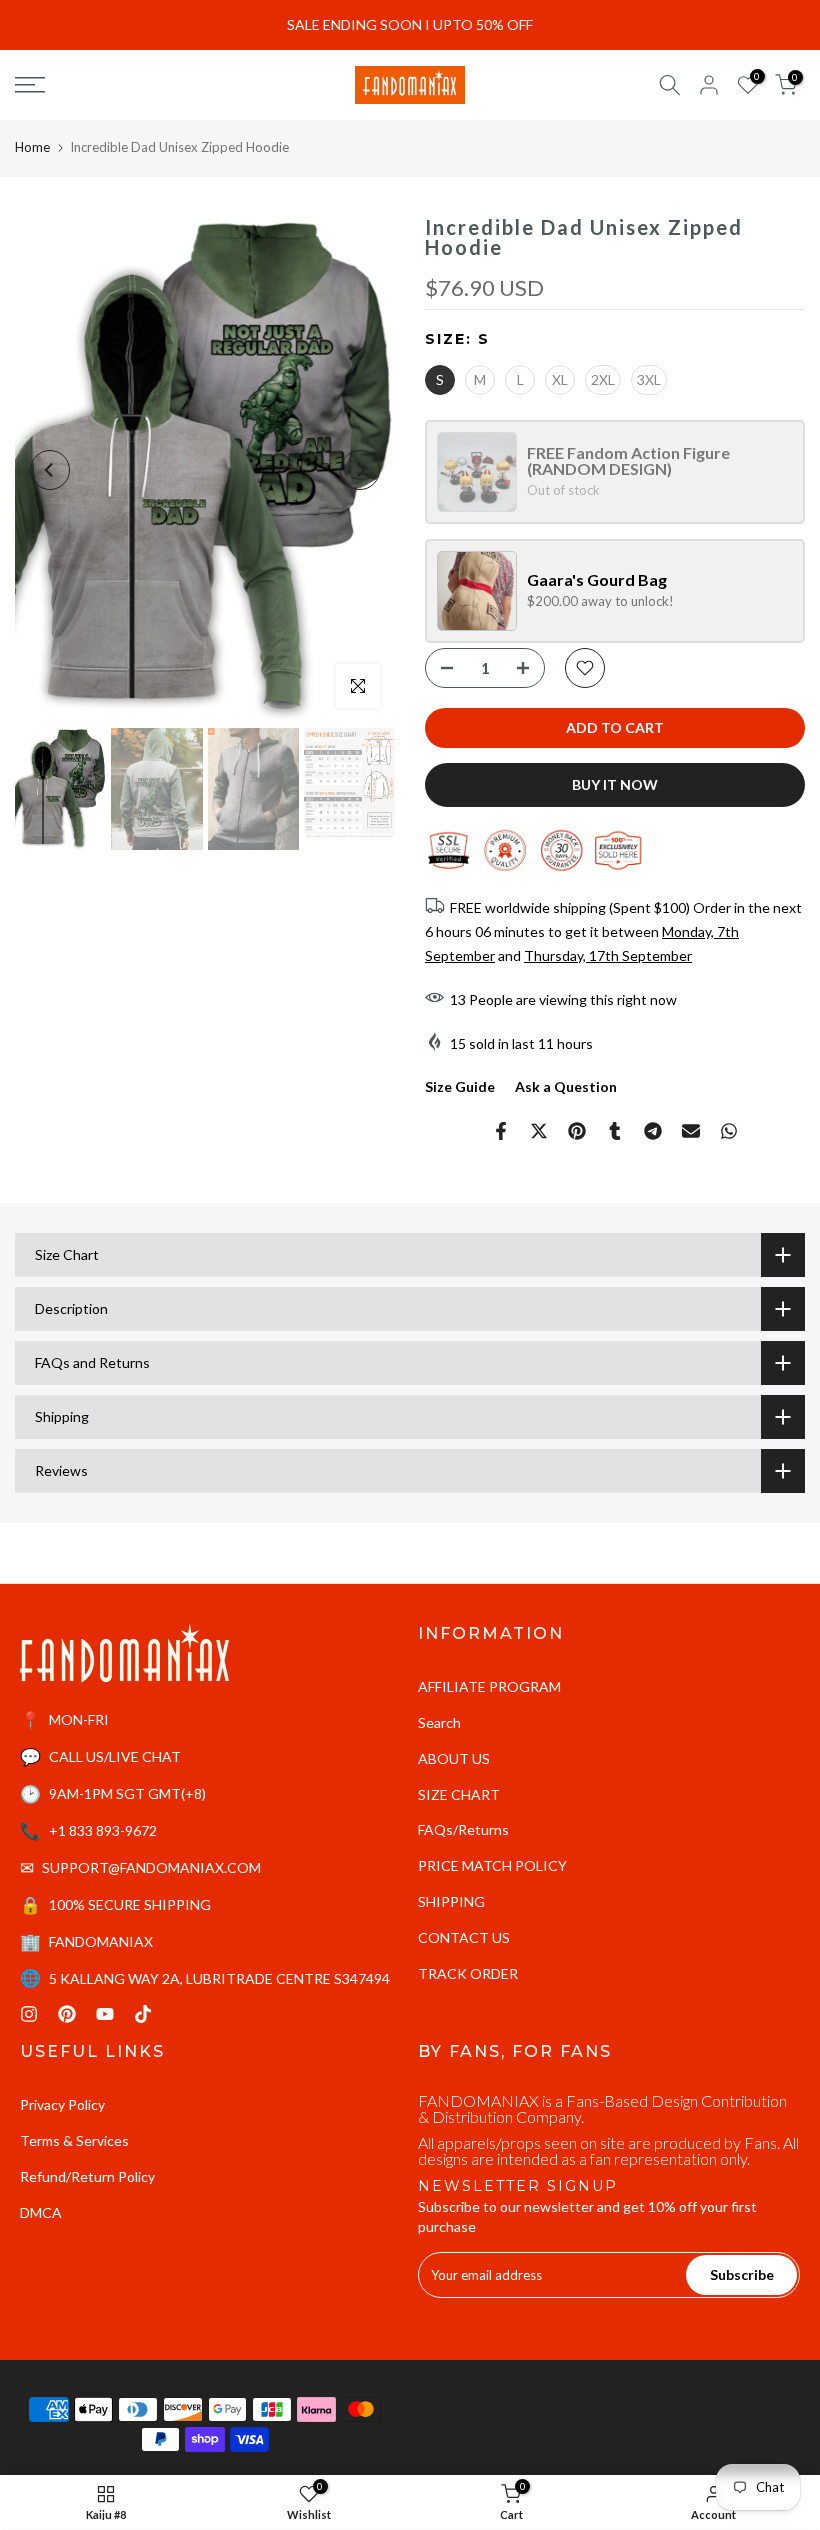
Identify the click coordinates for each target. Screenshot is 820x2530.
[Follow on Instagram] (29, 2014)
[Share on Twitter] (539, 1131)
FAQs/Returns (463, 1829)
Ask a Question (566, 1086)
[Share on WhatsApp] (729, 1131)
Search (439, 1722)
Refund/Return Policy (87, 2176)
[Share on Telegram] (653, 1131)
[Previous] (50, 470)
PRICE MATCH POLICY (492, 1865)
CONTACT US (464, 1937)
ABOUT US (454, 1758)
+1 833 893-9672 (103, 1830)
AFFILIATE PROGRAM (489, 1686)
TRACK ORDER (468, 1973)
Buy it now (615, 784)
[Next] (360, 470)
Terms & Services (74, 2140)
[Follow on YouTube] (105, 2014)
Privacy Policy (62, 2104)
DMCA (41, 2212)
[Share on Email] (691, 1131)
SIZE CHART (459, 1794)
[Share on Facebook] (501, 1131)
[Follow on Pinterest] (67, 2014)
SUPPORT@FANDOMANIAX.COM (151, 1867)
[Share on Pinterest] (577, 1131)
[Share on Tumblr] (615, 1131)
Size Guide (460, 1086)
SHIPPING (451, 1901)
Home (32, 147)
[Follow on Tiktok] (143, 2014)
